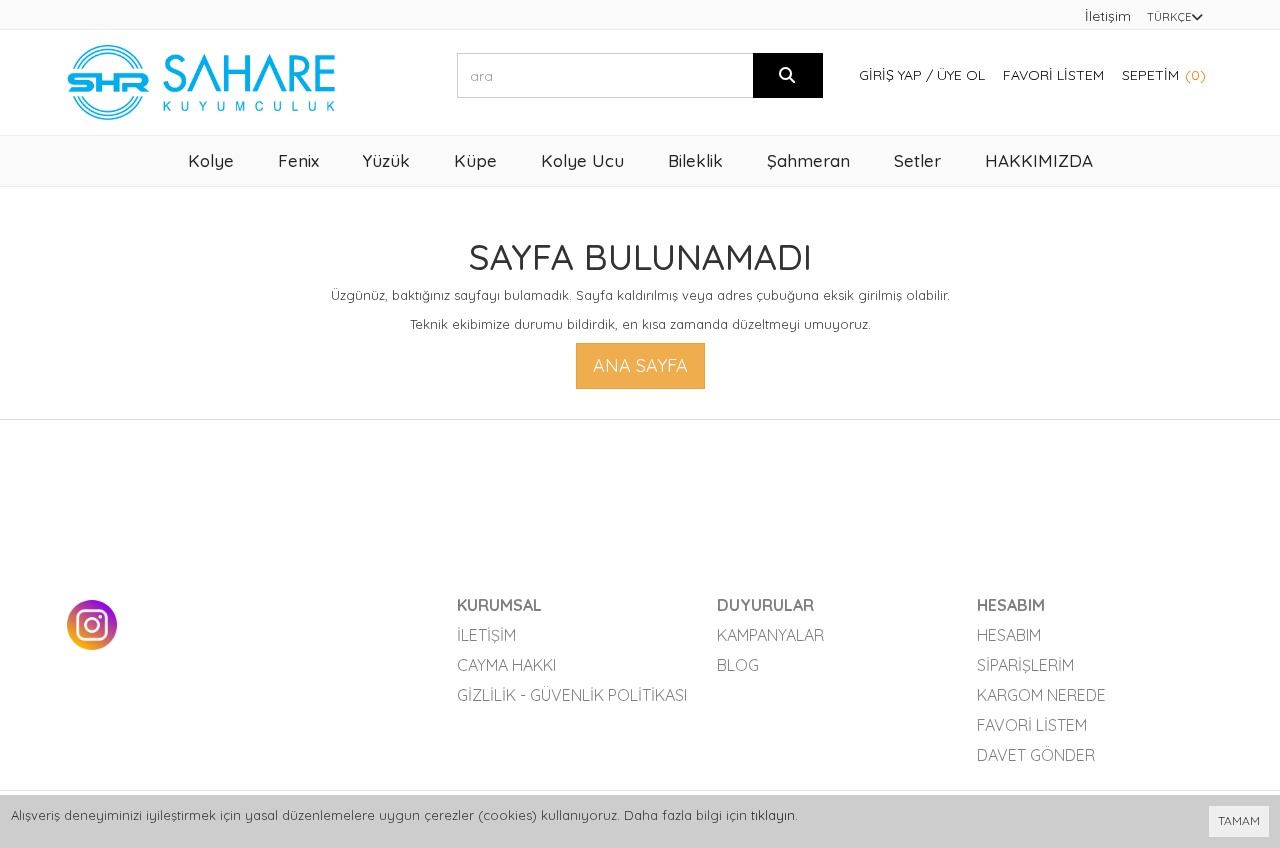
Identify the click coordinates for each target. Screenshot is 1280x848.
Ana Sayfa (640, 365)
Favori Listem (1053, 75)
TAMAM (1239, 820)
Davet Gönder (1036, 755)
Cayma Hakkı (506, 665)
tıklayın (773, 815)
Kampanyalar (770, 635)
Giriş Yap (890, 75)
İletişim (1108, 16)
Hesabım (1009, 635)
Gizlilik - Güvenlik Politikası (572, 695)
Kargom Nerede (1041, 695)
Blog (738, 665)
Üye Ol (961, 75)
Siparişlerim (1025, 665)
